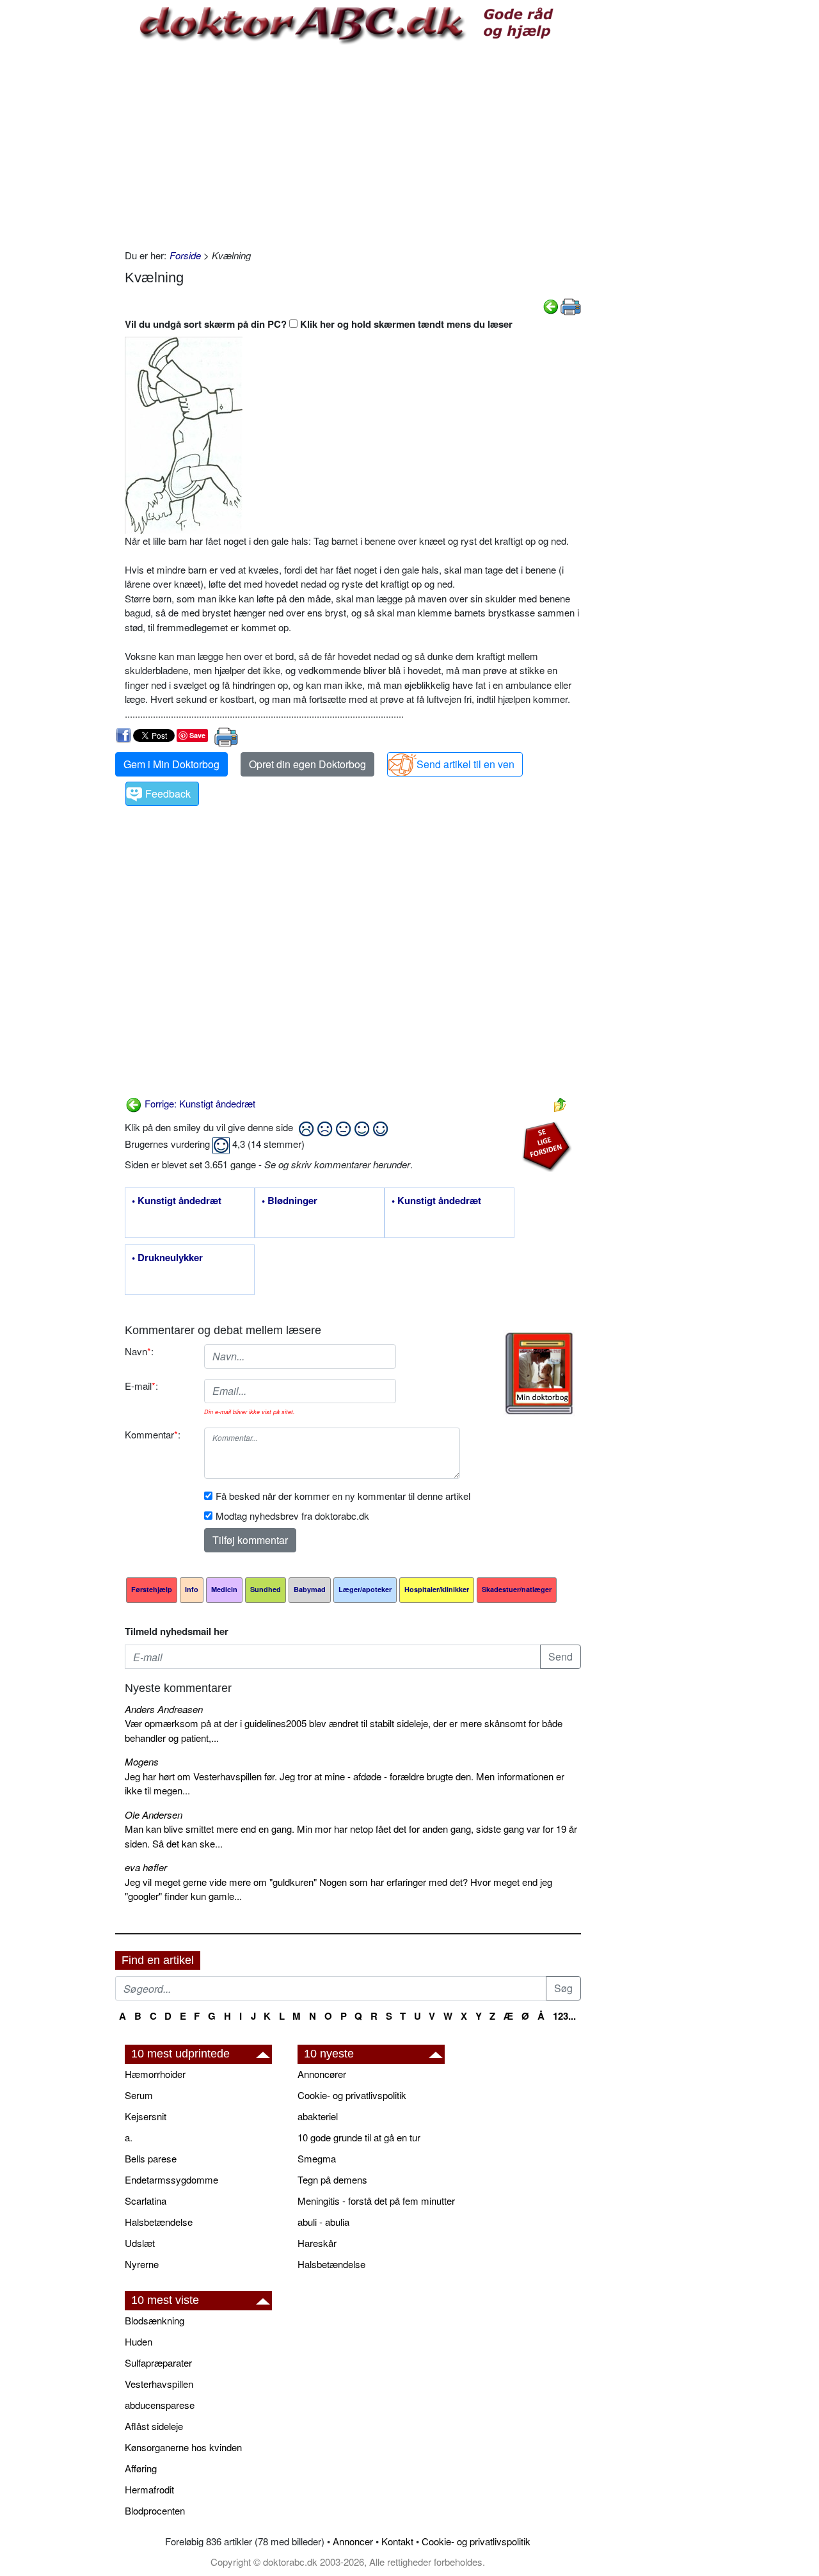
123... (564, 2016)
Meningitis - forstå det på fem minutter (376, 2201)
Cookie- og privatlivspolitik (352, 2095)
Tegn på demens (332, 2179)
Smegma (317, 2158)
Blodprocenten (155, 2510)
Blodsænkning (155, 2320)
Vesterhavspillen (159, 2384)
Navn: (139, 1351)
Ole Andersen (154, 1815)
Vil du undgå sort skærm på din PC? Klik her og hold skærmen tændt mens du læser (319, 324)
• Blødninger (290, 1201)
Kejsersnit (146, 2116)
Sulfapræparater (158, 2363)
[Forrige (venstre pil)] (551, 305)
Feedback (168, 793)
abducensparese (160, 2405)
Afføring (141, 2468)
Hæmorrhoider (155, 2074)
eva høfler (146, 1867)
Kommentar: (153, 1434)
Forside (185, 255)
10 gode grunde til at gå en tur (359, 2137)
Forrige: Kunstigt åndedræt (199, 1103)
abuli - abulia (323, 2222)
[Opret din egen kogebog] (539, 1373)
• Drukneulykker (167, 1258)
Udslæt (140, 2243)
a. (129, 2137)
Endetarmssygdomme (171, 2179)
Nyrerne (142, 2264)
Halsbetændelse (159, 2222)
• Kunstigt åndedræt (177, 1201)
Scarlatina (146, 2201)
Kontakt (397, 2541)
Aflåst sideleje (154, 2426)
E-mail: (141, 1386)
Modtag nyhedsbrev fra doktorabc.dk (292, 1516)
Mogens (142, 1761)
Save (197, 735)
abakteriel (318, 2116)
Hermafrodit (149, 2489)
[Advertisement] (353, 146)
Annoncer (353, 2541)
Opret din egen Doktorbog (307, 764)
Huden (139, 2341)
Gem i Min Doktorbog (171, 764)
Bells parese (151, 2158)
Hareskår (317, 2243)
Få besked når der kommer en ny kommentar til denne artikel (343, 1496)
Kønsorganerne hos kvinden (183, 2447)
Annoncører (322, 2074)
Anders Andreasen (164, 1709)
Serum (139, 2095)
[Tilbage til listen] (560, 1103)
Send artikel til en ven (465, 764)
